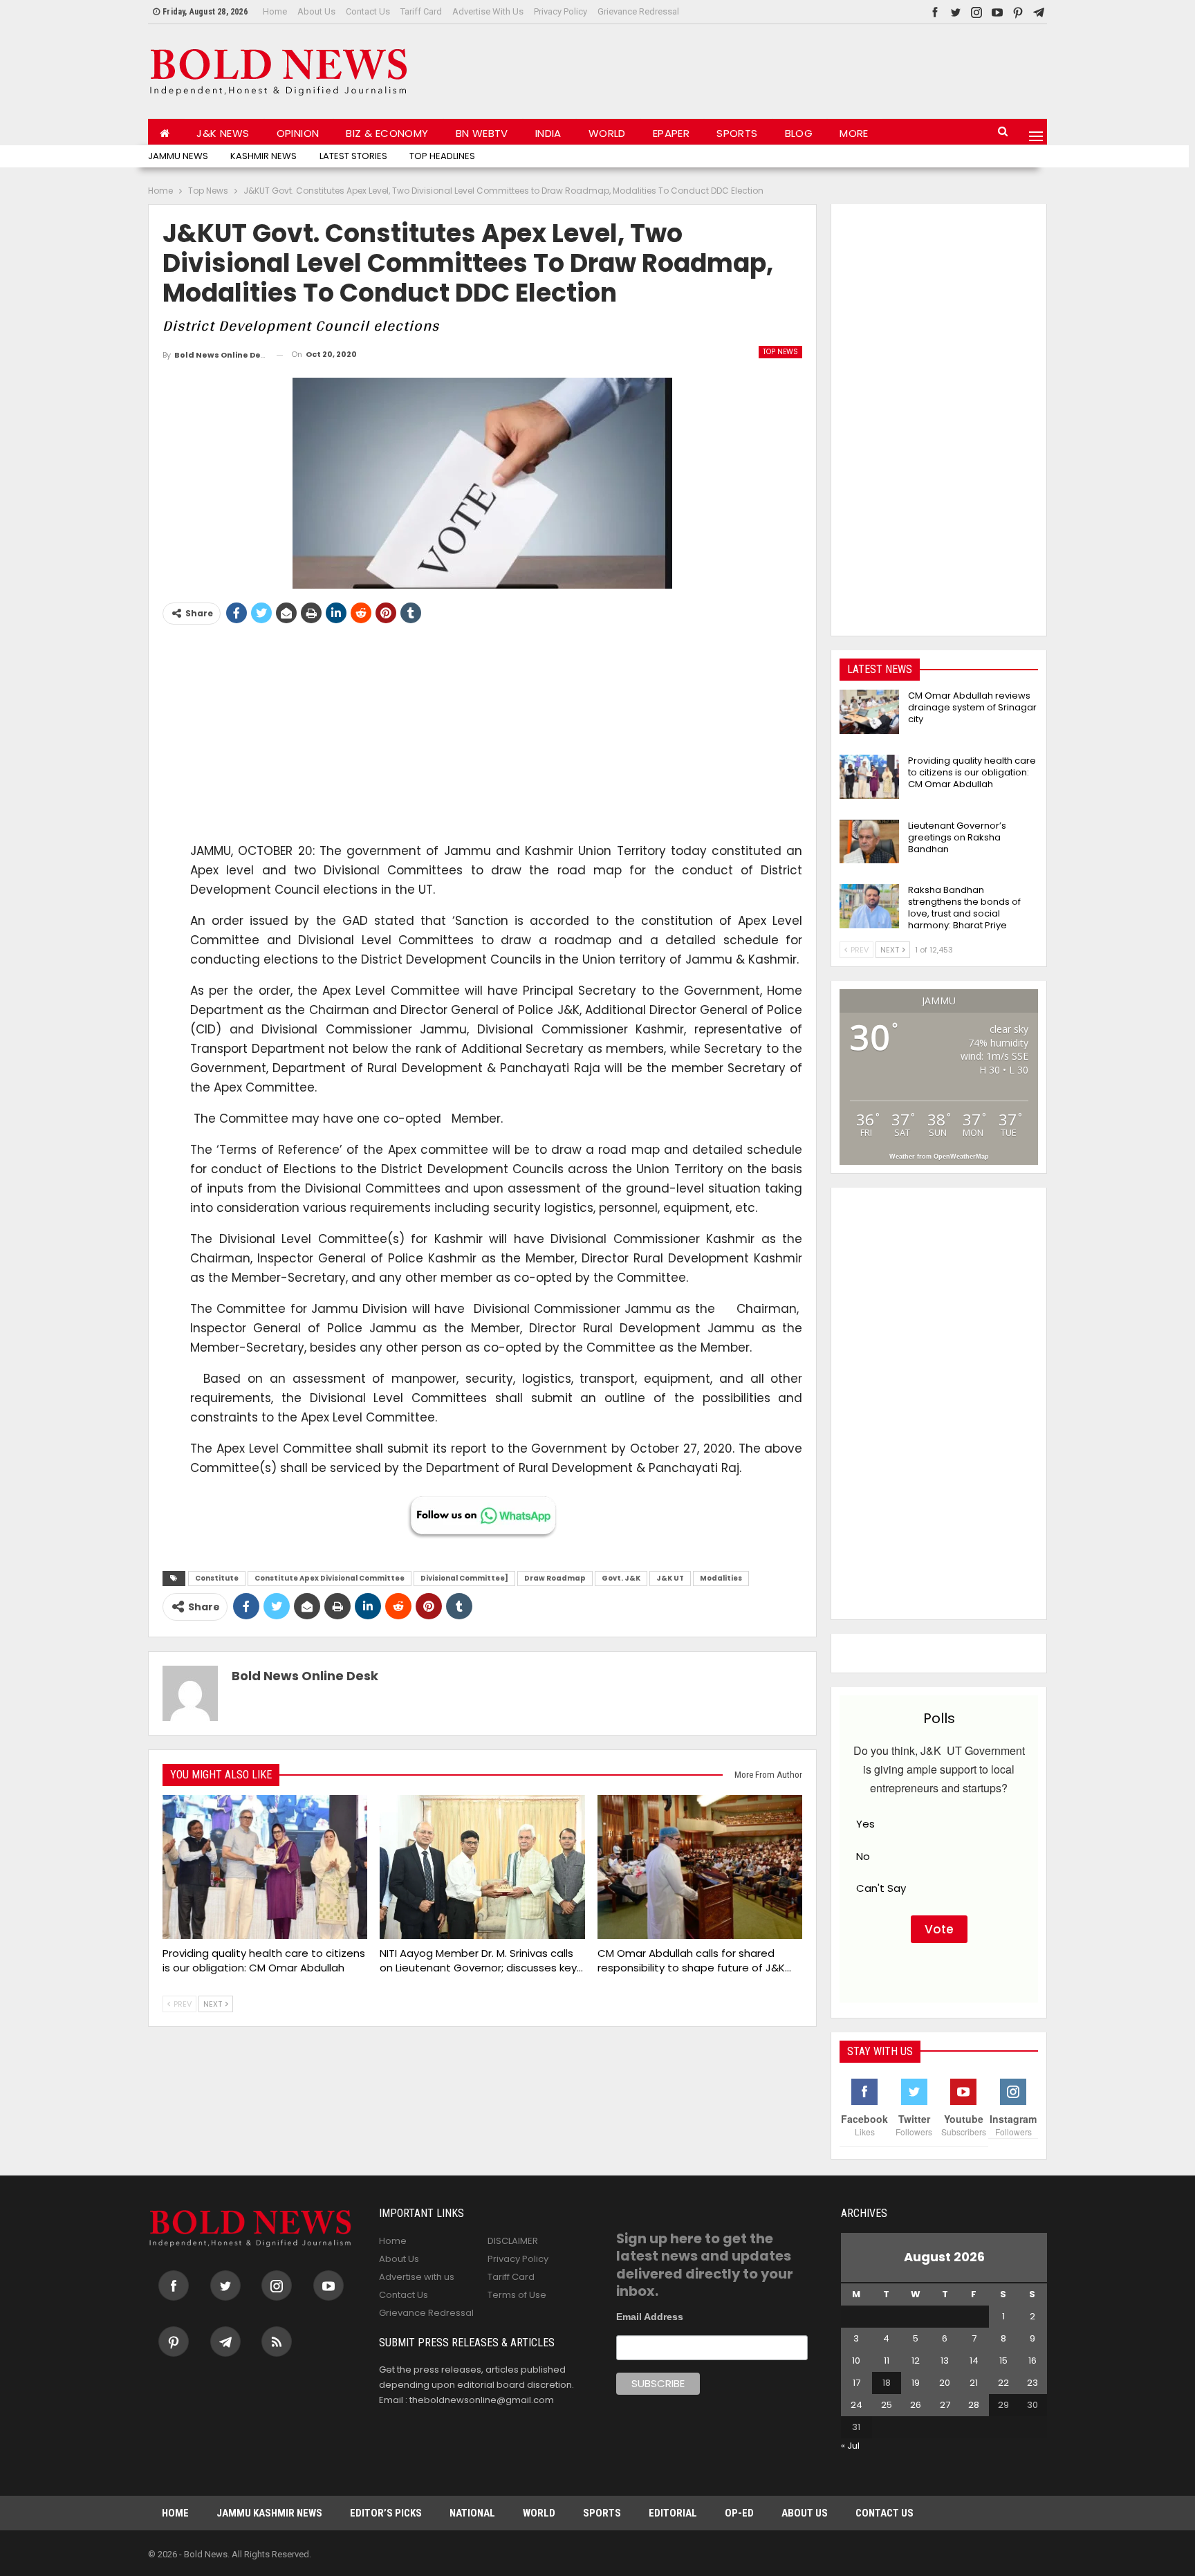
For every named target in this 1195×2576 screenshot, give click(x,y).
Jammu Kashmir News (269, 2513)
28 (974, 2405)
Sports (737, 133)
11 (887, 2361)
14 (974, 2361)
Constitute (217, 1578)
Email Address (650, 2317)
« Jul (850, 2446)
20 (945, 2383)
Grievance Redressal (638, 11)
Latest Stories (353, 156)
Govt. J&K (621, 1578)
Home (275, 11)
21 (974, 2383)
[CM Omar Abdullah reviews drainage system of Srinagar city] (869, 712)
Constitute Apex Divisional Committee (330, 1578)
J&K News (223, 133)
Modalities (721, 1578)
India (548, 133)
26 (916, 2405)
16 (1032, 2361)
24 (856, 2405)
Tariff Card (421, 11)
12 (916, 2361)
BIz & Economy (387, 133)
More (854, 133)
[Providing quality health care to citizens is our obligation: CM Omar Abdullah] (265, 1867)
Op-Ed (739, 2513)
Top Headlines (442, 156)
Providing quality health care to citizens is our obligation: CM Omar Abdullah (972, 772)
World (607, 133)
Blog (799, 133)
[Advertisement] (795, 68)
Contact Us (368, 11)
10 (856, 2361)
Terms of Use (517, 2295)
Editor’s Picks (386, 2513)
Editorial (673, 2513)
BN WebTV (482, 133)
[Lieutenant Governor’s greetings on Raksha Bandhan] (869, 842)
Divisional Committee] (464, 1578)
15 (1003, 2361)
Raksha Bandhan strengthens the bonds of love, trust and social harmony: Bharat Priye (964, 908)
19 (916, 2383)
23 (1032, 2383)
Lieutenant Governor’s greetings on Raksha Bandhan (957, 837)
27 (945, 2405)
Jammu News (178, 156)
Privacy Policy (561, 11)
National (472, 2513)
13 (945, 2361)
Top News (780, 352)
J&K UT (670, 1578)
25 (887, 2405)
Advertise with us (488, 11)
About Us (316, 11)
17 (856, 2383)
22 (1003, 2383)
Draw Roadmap (555, 1578)
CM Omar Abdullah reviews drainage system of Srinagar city (972, 707)
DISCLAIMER (513, 2241)
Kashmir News (263, 156)
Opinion (298, 133)
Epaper (671, 133)
